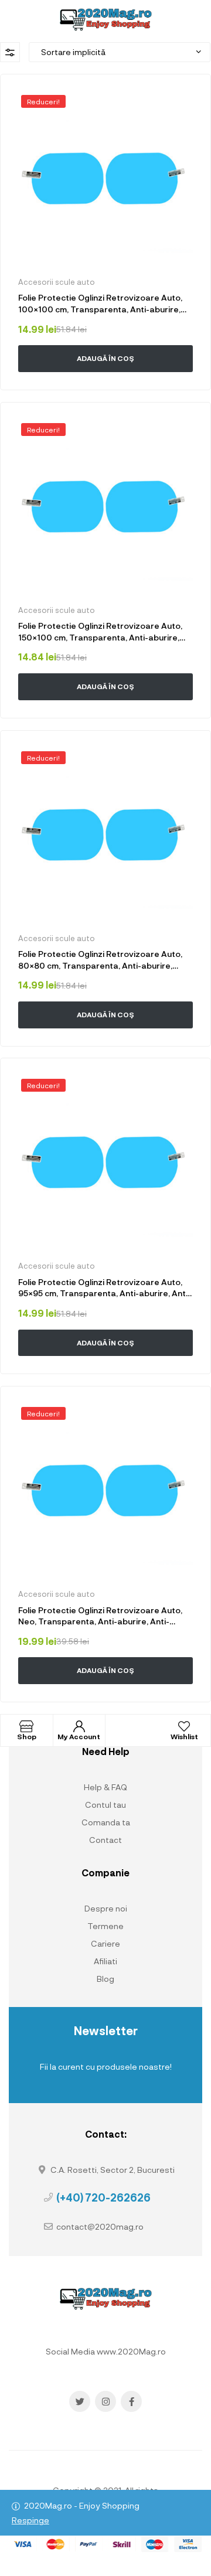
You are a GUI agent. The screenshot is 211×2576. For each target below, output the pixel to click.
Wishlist (184, 1736)
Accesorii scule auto (57, 282)
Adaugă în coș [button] (105, 358)
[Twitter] (80, 2401)
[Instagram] (105, 2401)
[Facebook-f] (131, 2401)
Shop (27, 1736)
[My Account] (79, 1726)
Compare (147, 384)
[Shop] (26, 1726)
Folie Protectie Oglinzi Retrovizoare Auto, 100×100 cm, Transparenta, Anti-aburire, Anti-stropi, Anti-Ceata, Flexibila (100, 304)
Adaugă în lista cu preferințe (185, 100)
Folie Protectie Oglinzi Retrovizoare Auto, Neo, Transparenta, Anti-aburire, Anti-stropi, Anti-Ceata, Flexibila (100, 1616)
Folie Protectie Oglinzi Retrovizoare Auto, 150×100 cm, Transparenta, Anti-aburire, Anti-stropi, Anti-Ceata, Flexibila (100, 632)
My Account (79, 1736)
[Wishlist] (184, 1726)
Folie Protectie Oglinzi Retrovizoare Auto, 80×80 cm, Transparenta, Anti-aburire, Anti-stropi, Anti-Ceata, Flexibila (100, 960)
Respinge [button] (30, 2520)
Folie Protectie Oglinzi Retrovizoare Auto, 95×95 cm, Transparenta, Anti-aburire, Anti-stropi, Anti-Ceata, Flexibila (105, 1288)
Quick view (81, 384)
